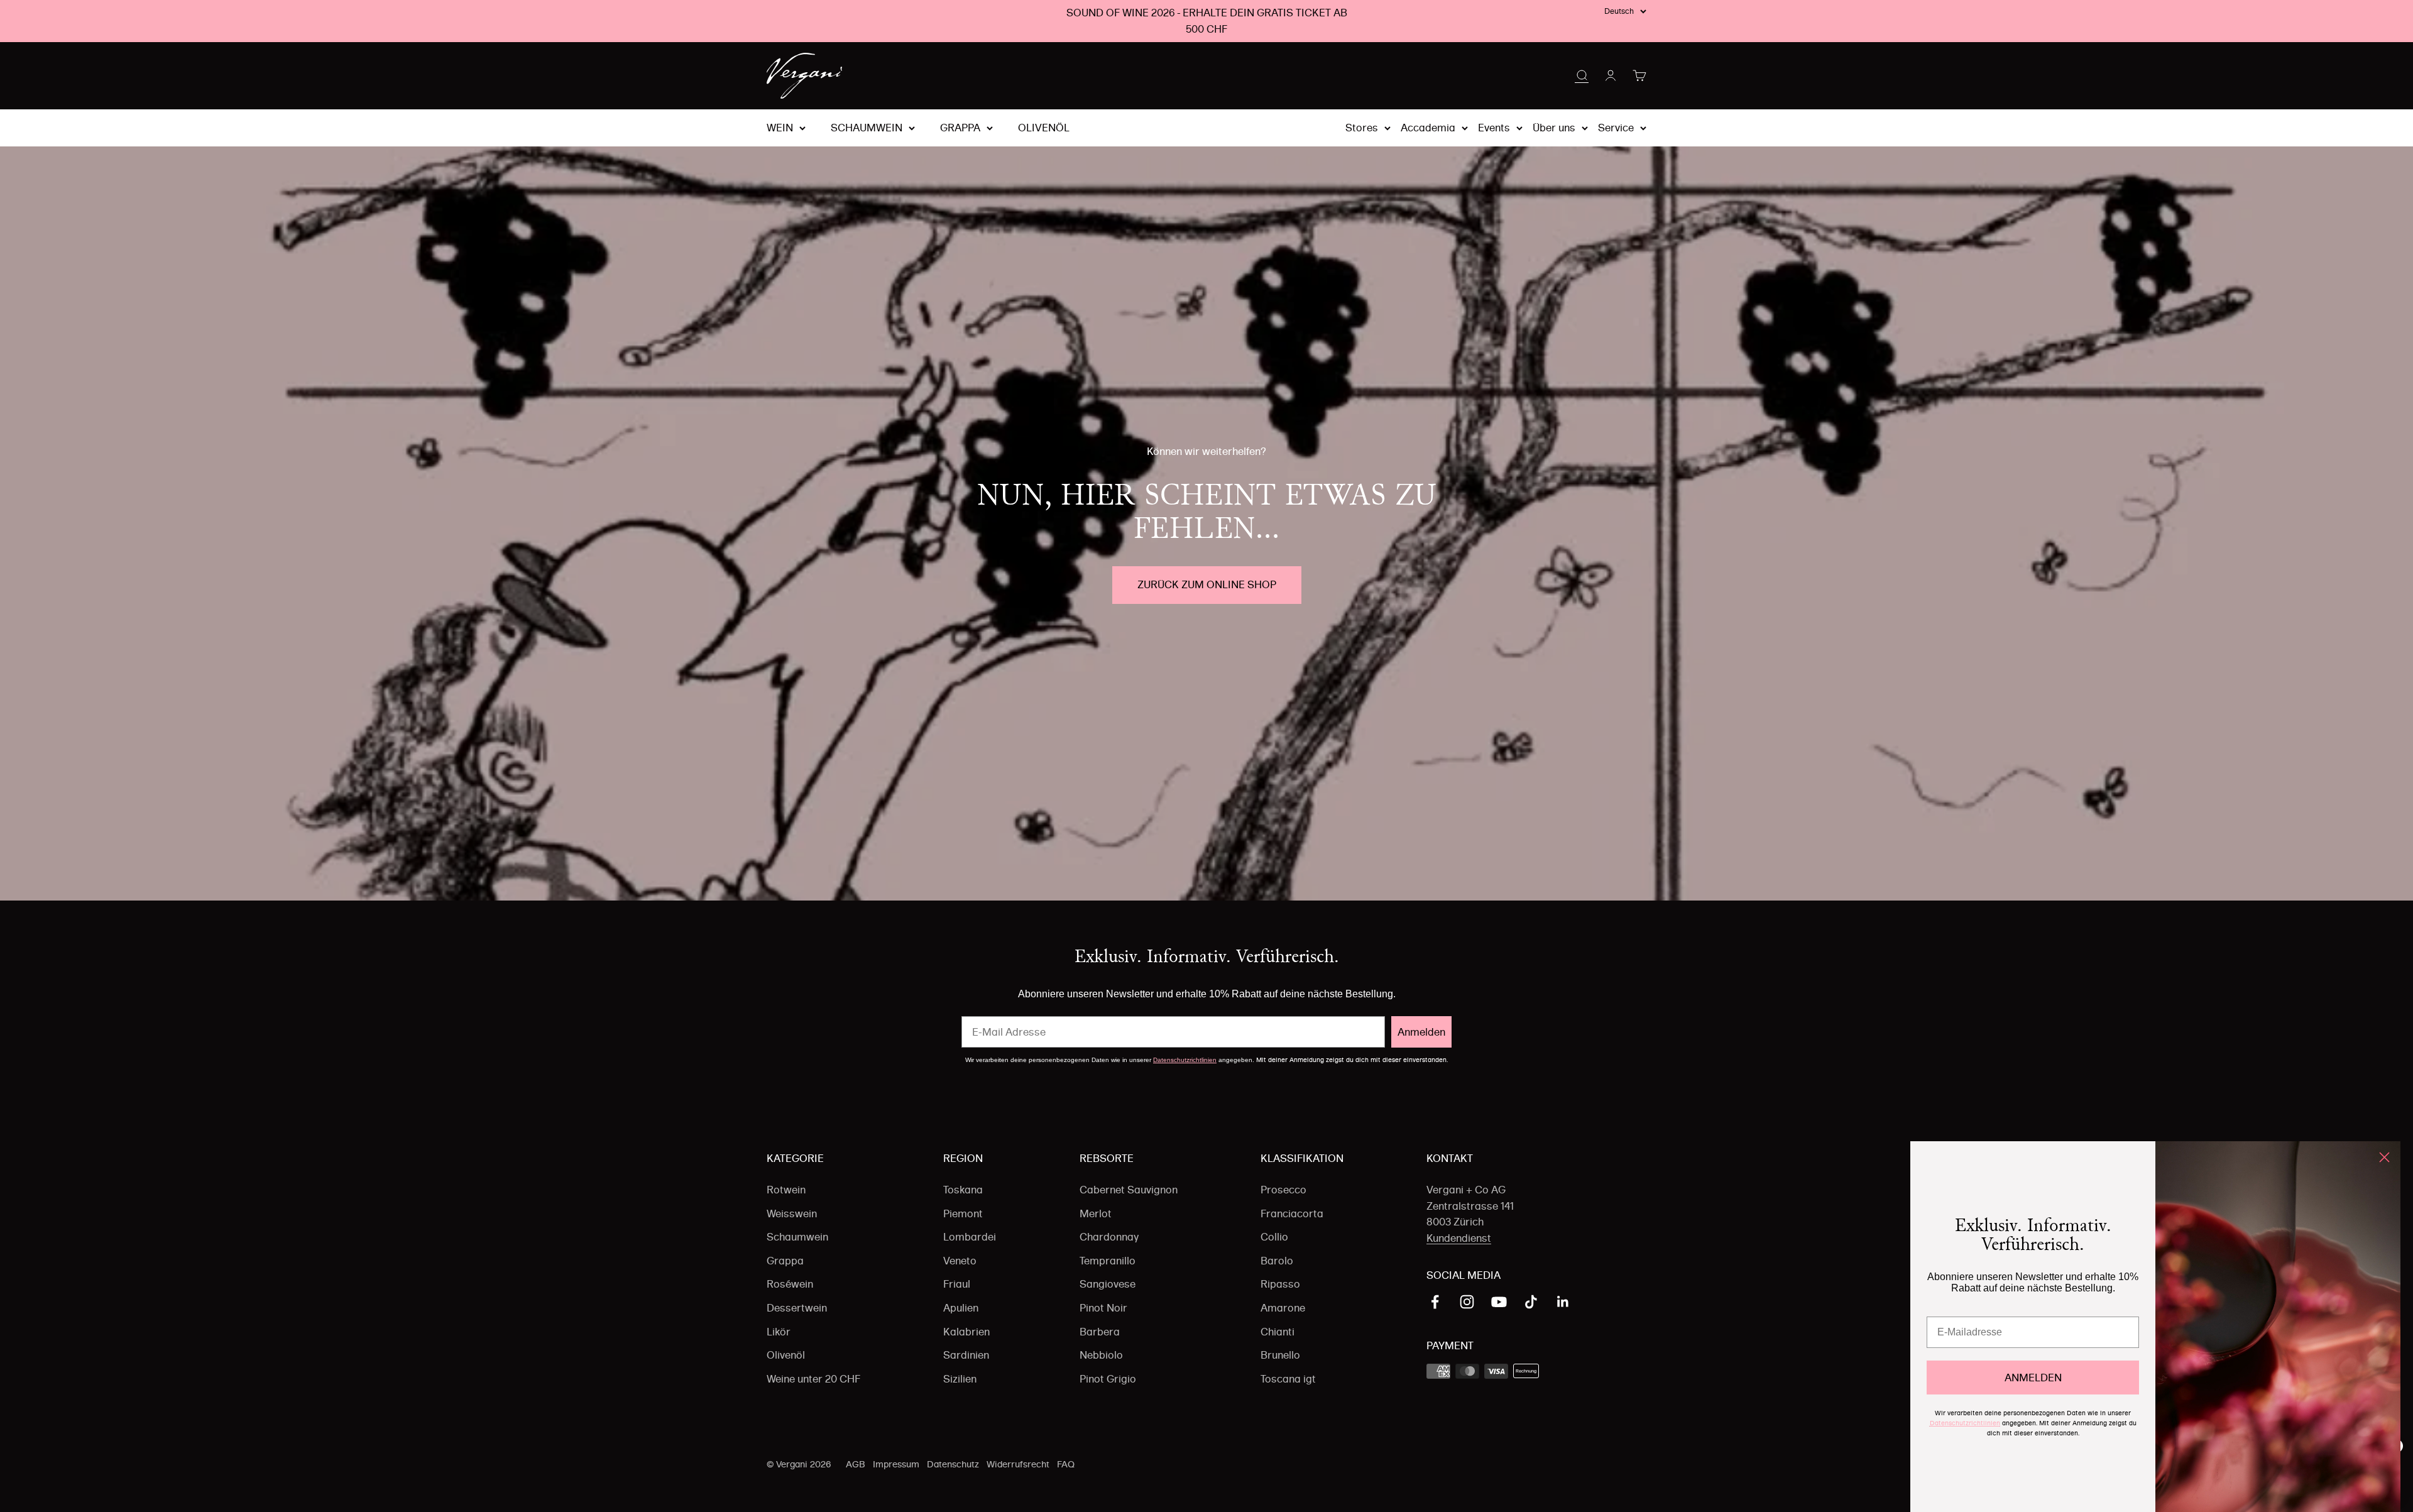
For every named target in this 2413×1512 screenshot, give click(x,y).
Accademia (1428, 128)
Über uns (1554, 128)
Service (1616, 128)
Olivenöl (1044, 128)
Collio (1274, 1237)
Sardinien (966, 1355)
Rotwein (786, 1190)
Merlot (1096, 1213)
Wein (780, 128)
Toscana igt (1288, 1379)
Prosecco (1283, 1190)
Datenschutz (953, 1464)
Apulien (961, 1308)
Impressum (896, 1464)
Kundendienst (1459, 1238)
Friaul (957, 1284)
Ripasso (1280, 1284)
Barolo (1277, 1261)
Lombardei (970, 1237)
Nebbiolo (1101, 1355)
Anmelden (1421, 1032)
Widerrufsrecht (1018, 1464)
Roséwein (790, 1284)
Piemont (963, 1213)
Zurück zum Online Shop (1207, 584)
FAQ (1066, 1464)
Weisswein (792, 1213)
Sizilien (960, 1379)
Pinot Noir (1103, 1308)
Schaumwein (867, 128)
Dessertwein (797, 1308)
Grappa (960, 128)
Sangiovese (1108, 1284)
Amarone (1283, 1308)
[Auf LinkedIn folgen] (1563, 1302)
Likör (779, 1332)
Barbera (1100, 1332)
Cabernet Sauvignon (1129, 1190)
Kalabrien (966, 1332)
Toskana (963, 1190)
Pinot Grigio (1108, 1379)
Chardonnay (1109, 1237)
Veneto (960, 1261)
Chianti (1278, 1332)
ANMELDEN (2033, 1378)
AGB (856, 1464)
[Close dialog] (2384, 1157)
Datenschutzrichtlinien (1185, 1060)
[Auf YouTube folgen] (1499, 1302)
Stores (1362, 128)
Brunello (1280, 1355)
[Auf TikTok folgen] (1531, 1302)
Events (1494, 128)
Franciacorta (1292, 1213)
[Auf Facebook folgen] (1435, 1302)
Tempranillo (1108, 1261)
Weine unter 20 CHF (813, 1379)
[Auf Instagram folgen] (1467, 1302)
